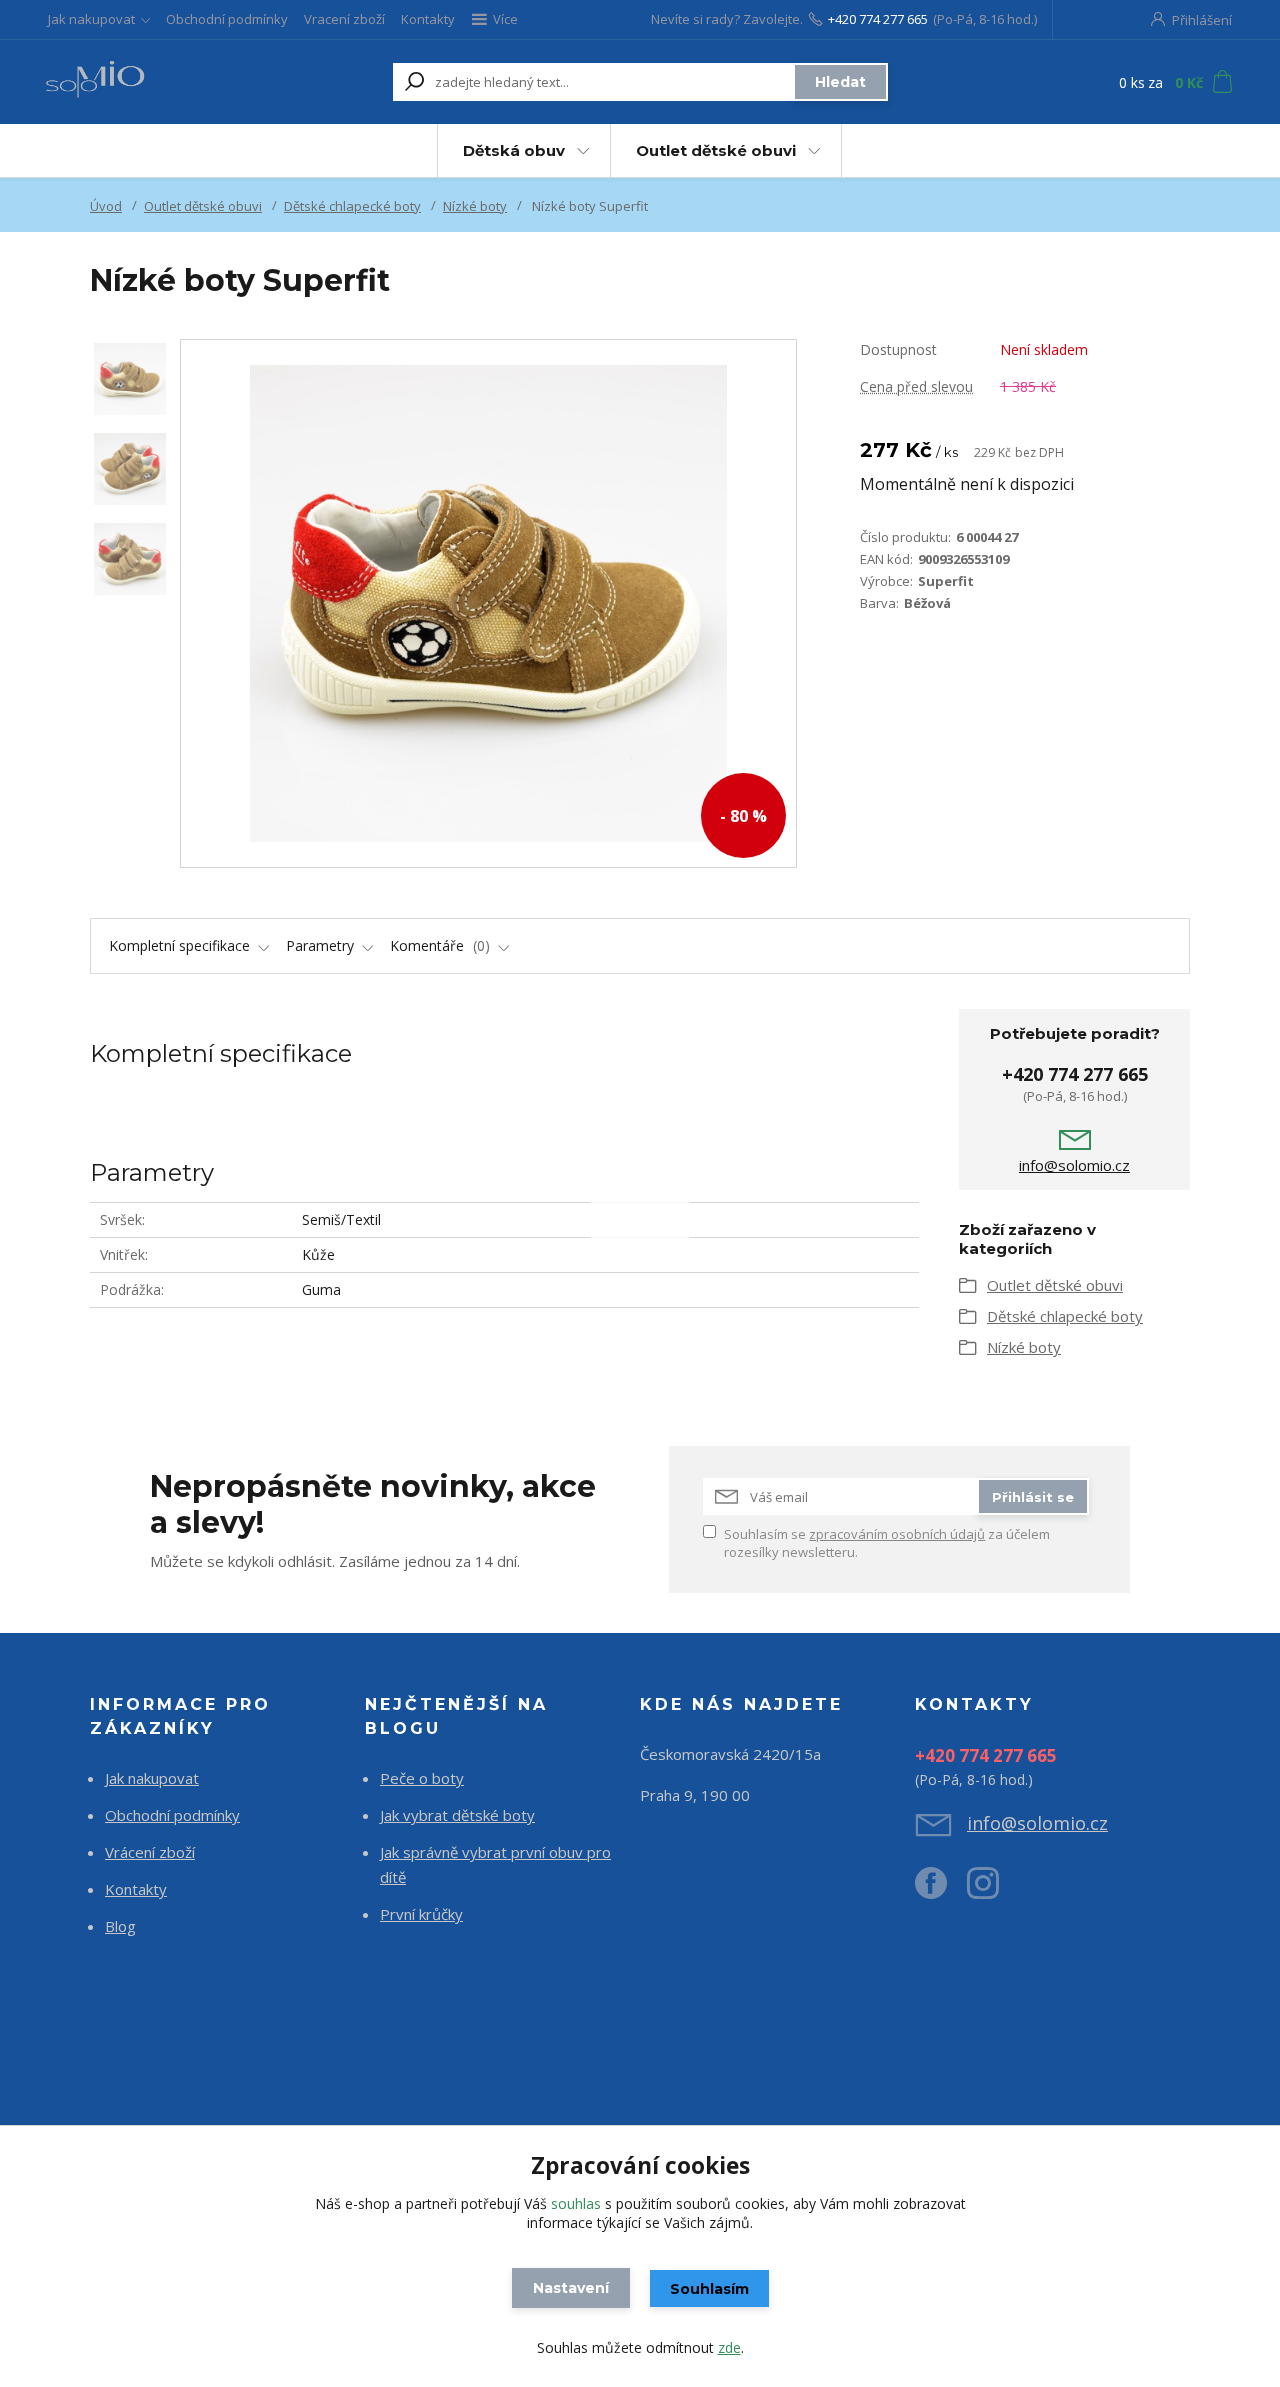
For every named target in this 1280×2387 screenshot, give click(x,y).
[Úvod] (152, 82)
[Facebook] (941, 1891)
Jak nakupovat (91, 19)
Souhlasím (709, 2289)
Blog (120, 1926)
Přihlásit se (1033, 1497)
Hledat (840, 82)
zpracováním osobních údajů (897, 1534)
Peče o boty (422, 1778)
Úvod (106, 206)
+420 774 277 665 (878, 19)
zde (729, 2347)
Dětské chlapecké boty (352, 206)
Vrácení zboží (150, 1852)
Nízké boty (475, 206)
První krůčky (421, 1914)
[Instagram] (993, 1891)
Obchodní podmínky (227, 19)
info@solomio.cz (1074, 1165)
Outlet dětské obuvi (716, 150)
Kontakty (428, 19)
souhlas (576, 2203)
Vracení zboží (344, 19)
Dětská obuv (514, 150)
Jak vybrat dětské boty (457, 1815)
